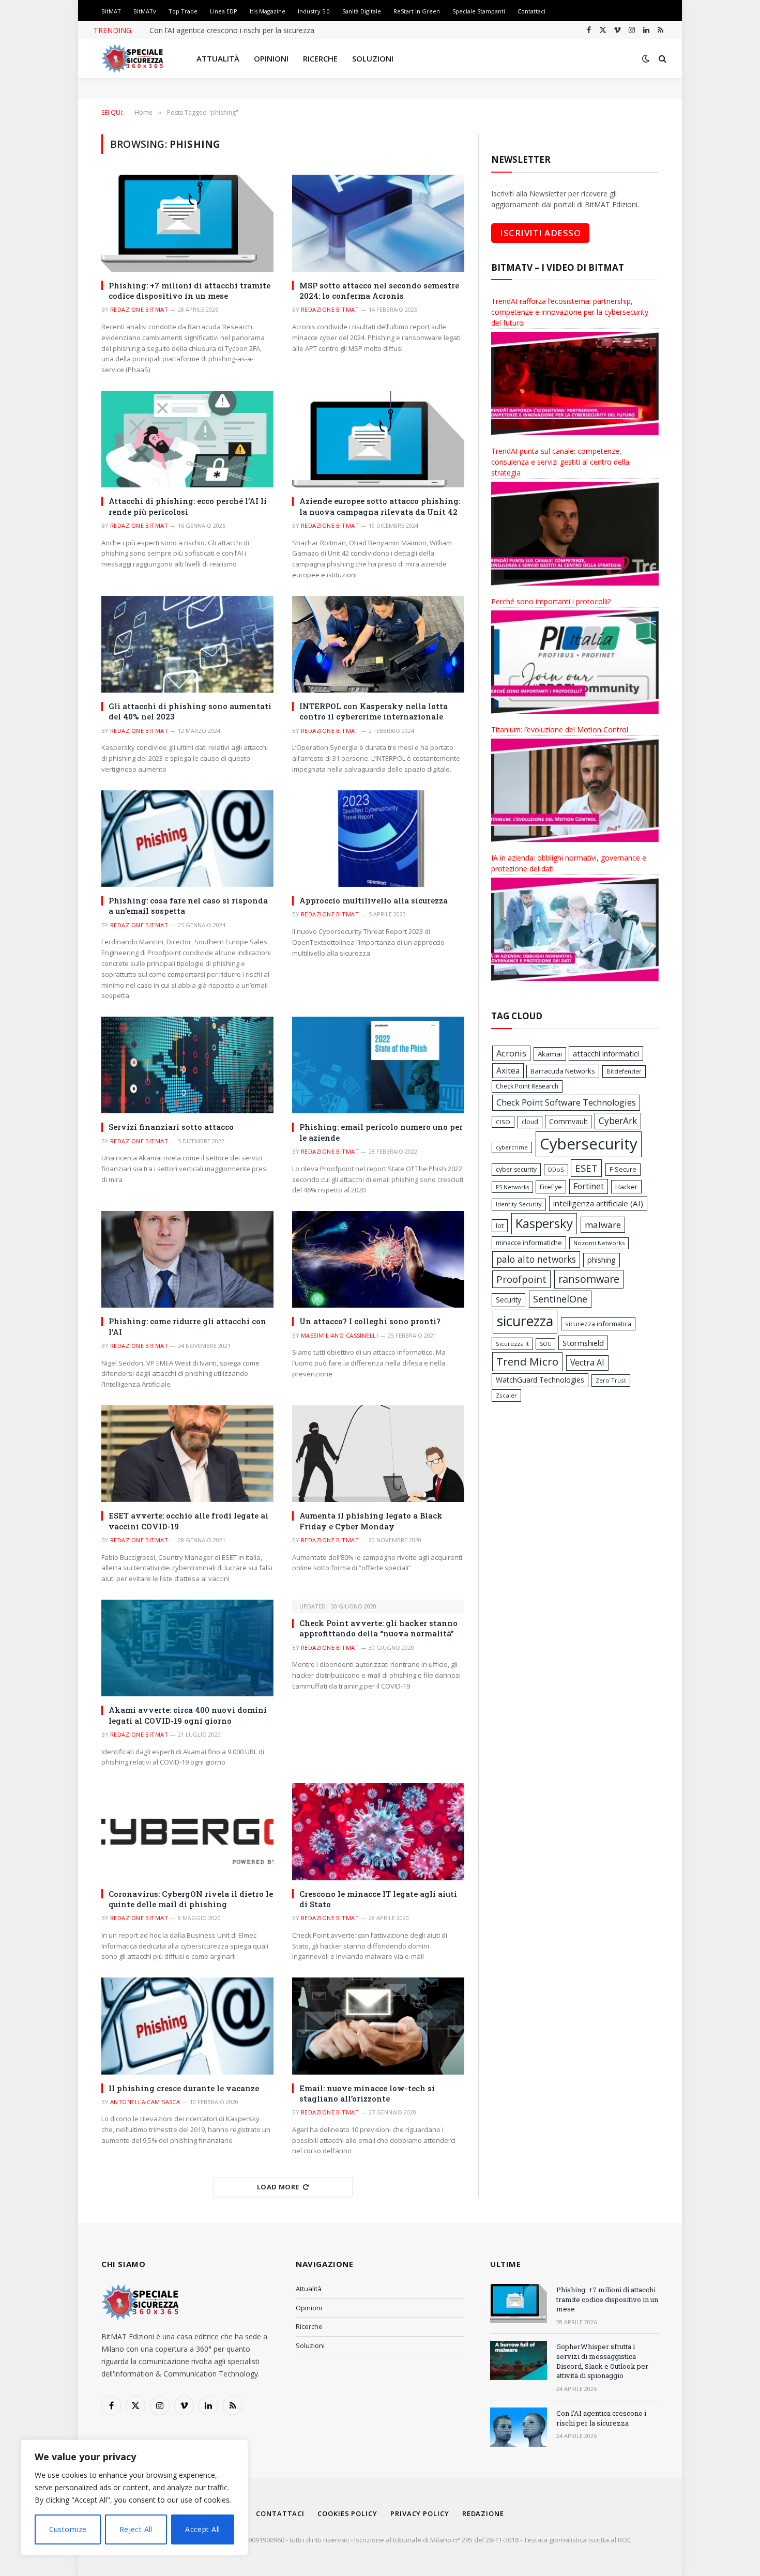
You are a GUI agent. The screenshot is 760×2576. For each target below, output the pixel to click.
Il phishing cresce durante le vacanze (184, 2088)
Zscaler (506, 1395)
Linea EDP (224, 11)
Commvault (568, 1121)
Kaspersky (544, 1223)
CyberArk (618, 1121)
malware (603, 1225)
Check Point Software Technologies (566, 1102)
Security (508, 1300)
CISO (503, 1122)
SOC (545, 1344)
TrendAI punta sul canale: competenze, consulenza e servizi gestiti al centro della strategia (560, 462)
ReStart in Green (417, 11)
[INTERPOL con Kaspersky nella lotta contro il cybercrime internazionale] (378, 644)
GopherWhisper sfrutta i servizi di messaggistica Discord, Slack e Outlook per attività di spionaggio (602, 2361)
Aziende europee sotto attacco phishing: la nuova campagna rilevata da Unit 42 (380, 506)
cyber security (516, 1169)
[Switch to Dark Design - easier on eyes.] (646, 58)
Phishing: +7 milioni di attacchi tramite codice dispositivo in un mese (189, 290)
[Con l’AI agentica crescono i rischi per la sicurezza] (519, 2427)
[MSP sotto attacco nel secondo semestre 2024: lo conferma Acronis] (378, 223)
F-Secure (623, 1169)
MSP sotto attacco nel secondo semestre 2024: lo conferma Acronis (379, 290)
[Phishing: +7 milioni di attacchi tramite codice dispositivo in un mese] (187, 223)
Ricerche (320, 58)
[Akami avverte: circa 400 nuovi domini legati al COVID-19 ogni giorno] (187, 1648)
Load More (278, 2187)
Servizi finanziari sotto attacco (171, 1127)
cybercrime (512, 1147)
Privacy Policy (420, 2513)
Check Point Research (527, 1086)
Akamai (550, 1054)
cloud (530, 1122)
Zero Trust (611, 1380)
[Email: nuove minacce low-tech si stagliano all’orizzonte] (378, 2026)
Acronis (511, 1053)
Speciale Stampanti (479, 11)
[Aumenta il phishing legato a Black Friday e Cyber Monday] (378, 1454)
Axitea (508, 1070)
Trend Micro (527, 1361)
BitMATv (145, 11)
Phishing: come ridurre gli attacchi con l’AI (187, 1326)
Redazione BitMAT (139, 309)
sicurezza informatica (598, 1324)
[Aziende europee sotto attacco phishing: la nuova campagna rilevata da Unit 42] (378, 439)
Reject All (136, 2529)
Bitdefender (624, 1071)
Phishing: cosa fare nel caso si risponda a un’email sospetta (188, 906)
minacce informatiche (529, 1243)
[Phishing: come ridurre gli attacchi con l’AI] (187, 1259)
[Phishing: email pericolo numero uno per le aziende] (378, 1065)
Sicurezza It (512, 1344)
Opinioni (271, 58)
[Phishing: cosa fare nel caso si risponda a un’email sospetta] (187, 839)
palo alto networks (536, 1259)
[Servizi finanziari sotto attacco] (187, 1065)
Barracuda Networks (563, 1071)
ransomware (589, 1279)
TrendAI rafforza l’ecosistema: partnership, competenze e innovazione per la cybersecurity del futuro (570, 312)
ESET (586, 1168)
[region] (134, 2497)
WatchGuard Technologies (540, 1380)
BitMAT (111, 11)
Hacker (626, 1187)
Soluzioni (373, 58)
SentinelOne (560, 1299)
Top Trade (183, 11)
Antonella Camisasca (145, 2102)
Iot (500, 1225)
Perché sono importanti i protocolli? (551, 601)
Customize (68, 2529)
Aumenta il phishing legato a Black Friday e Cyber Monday (371, 1521)
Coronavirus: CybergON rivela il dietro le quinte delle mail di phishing (191, 1899)
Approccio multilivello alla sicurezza (374, 900)
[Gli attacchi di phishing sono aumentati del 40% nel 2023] (187, 644)
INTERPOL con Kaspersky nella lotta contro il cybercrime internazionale (374, 711)
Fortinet (589, 1186)
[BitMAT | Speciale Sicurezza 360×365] (132, 58)
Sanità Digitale (362, 11)
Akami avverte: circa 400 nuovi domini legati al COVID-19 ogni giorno (188, 1715)
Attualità (218, 58)
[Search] (662, 59)
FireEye (551, 1187)
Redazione (483, 2513)
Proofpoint (521, 1279)
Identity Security (519, 1204)
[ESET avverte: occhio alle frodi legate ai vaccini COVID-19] (187, 1454)
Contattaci (531, 11)
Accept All (202, 2529)
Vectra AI (587, 1362)
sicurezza (525, 1321)
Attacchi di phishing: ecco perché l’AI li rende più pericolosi (188, 506)
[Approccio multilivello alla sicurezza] (378, 839)
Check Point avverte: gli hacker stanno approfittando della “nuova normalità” (378, 1628)
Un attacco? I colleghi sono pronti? (370, 1321)
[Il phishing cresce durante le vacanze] (187, 2026)
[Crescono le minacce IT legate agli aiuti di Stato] (378, 1831)
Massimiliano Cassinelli (339, 1335)
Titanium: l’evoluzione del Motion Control (560, 730)
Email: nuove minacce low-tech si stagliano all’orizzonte (367, 2093)
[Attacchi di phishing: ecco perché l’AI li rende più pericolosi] (187, 439)
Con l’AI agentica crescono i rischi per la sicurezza (232, 30)
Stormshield (583, 1343)
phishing (602, 1260)
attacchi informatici (606, 1053)
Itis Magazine (268, 11)
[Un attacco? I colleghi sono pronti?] (378, 1259)
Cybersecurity (589, 1144)
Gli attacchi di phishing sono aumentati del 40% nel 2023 (190, 711)
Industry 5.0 (314, 11)
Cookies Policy (347, 2513)
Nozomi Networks (599, 1243)
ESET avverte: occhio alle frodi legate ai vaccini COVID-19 (188, 1521)
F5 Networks (512, 1187)
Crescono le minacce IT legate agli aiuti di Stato (378, 1899)
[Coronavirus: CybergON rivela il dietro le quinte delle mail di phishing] (187, 1831)
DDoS (556, 1169)
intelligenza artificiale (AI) (598, 1203)
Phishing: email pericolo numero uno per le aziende (381, 1132)
